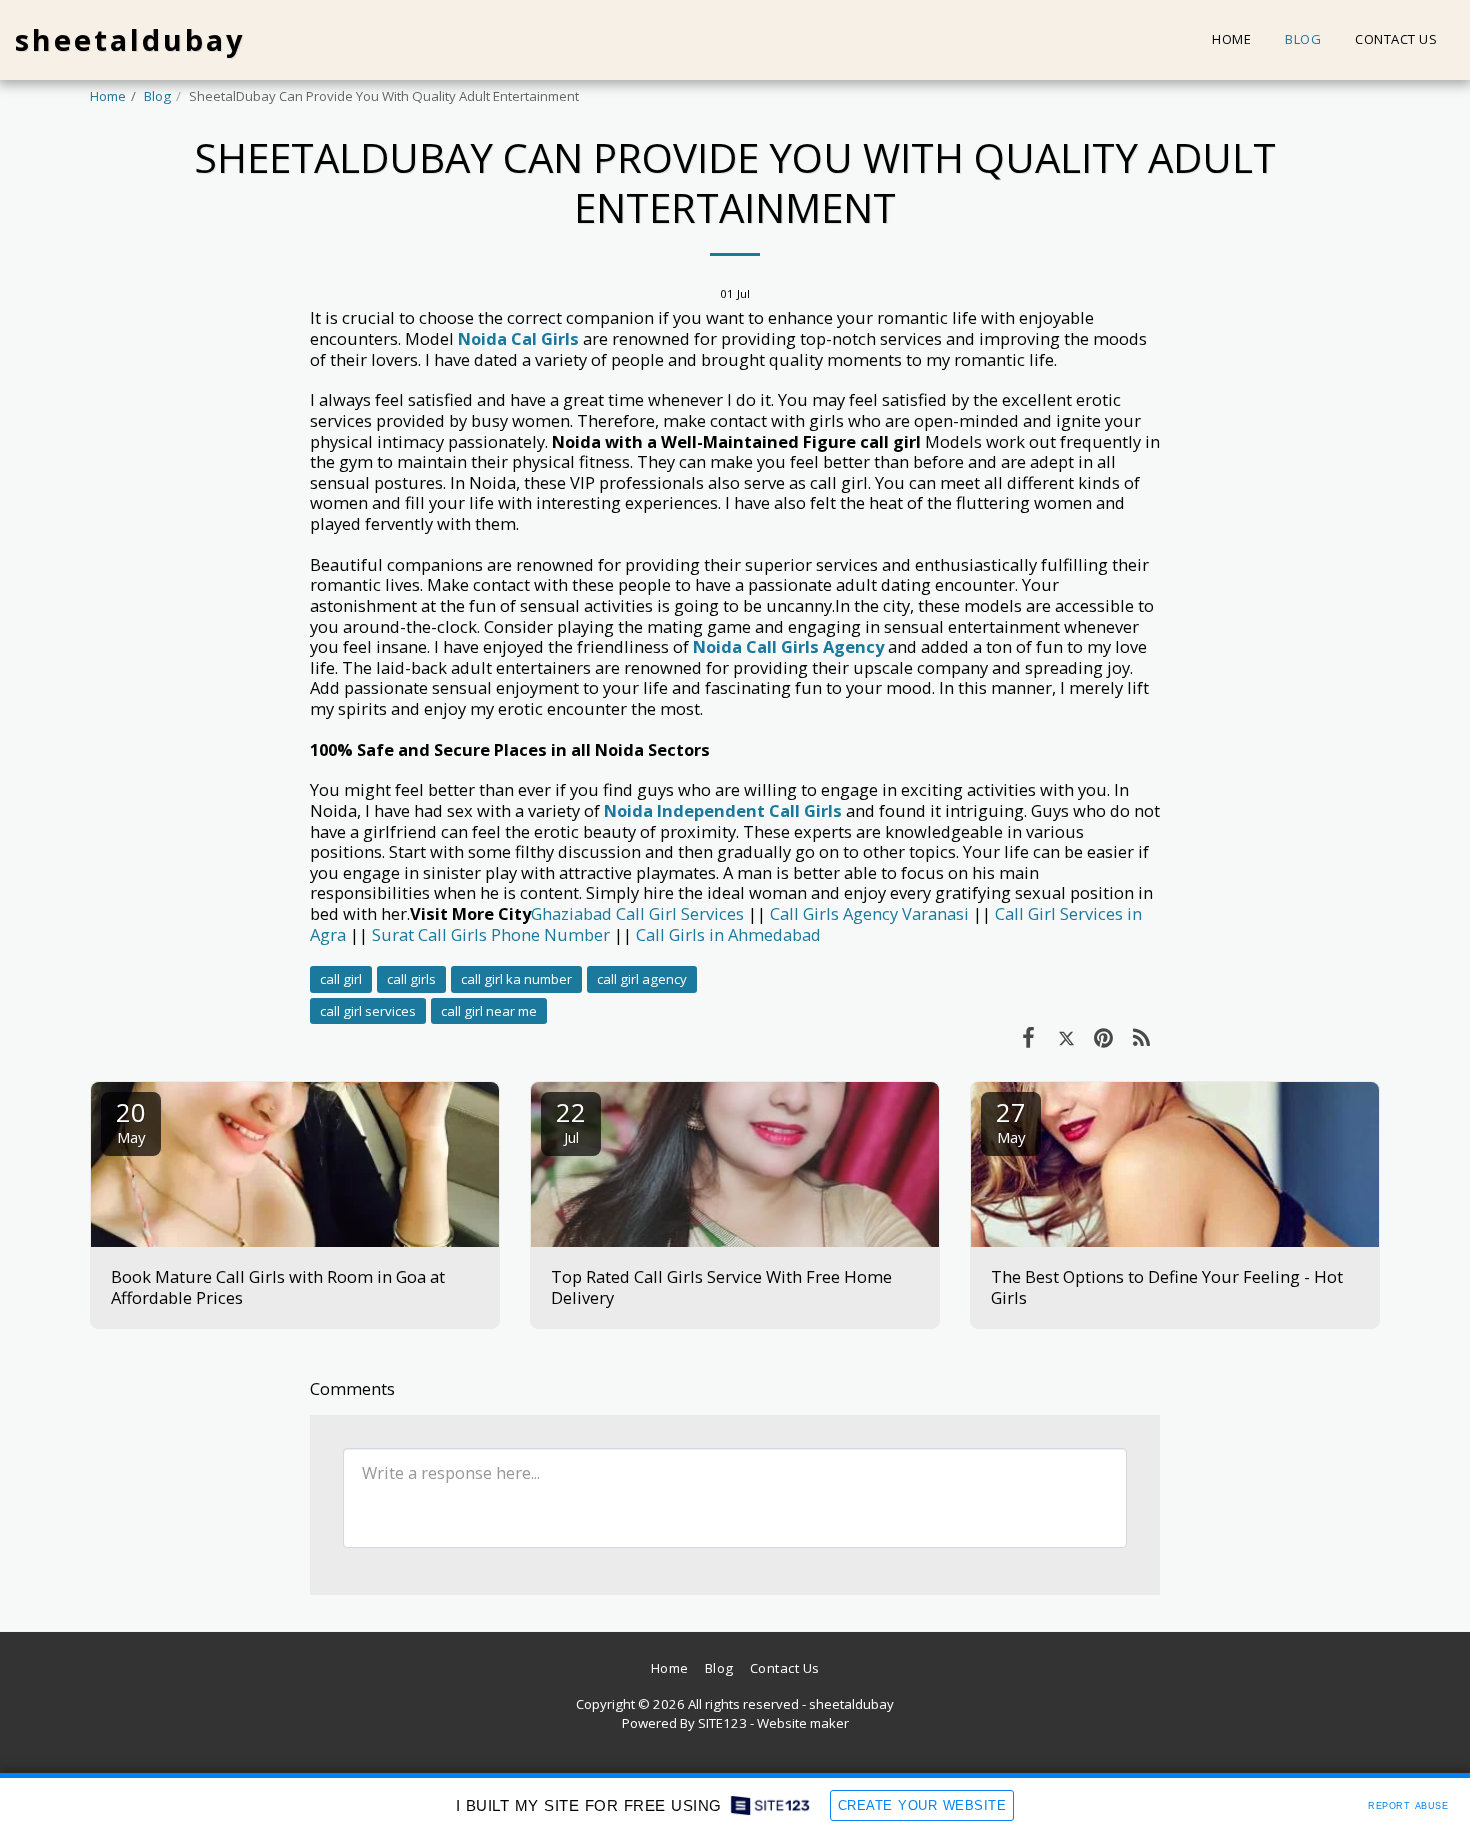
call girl (341, 979)
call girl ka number (516, 979)
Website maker (803, 1723)
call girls (411, 979)
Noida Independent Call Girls (723, 810)
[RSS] (1141, 1036)
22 (571, 1120)
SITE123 (722, 1723)
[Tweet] (1066, 1036)
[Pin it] (1103, 1036)
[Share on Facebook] (1028, 1036)
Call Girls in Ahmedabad (728, 934)
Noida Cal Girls (518, 338)
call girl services (368, 1011)
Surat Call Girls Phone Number (491, 934)
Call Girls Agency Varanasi (869, 913)
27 (1011, 1120)
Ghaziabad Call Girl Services (637, 913)
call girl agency (642, 979)
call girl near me (489, 1011)
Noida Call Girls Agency (788, 646)
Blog (157, 96)
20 (131, 1120)
